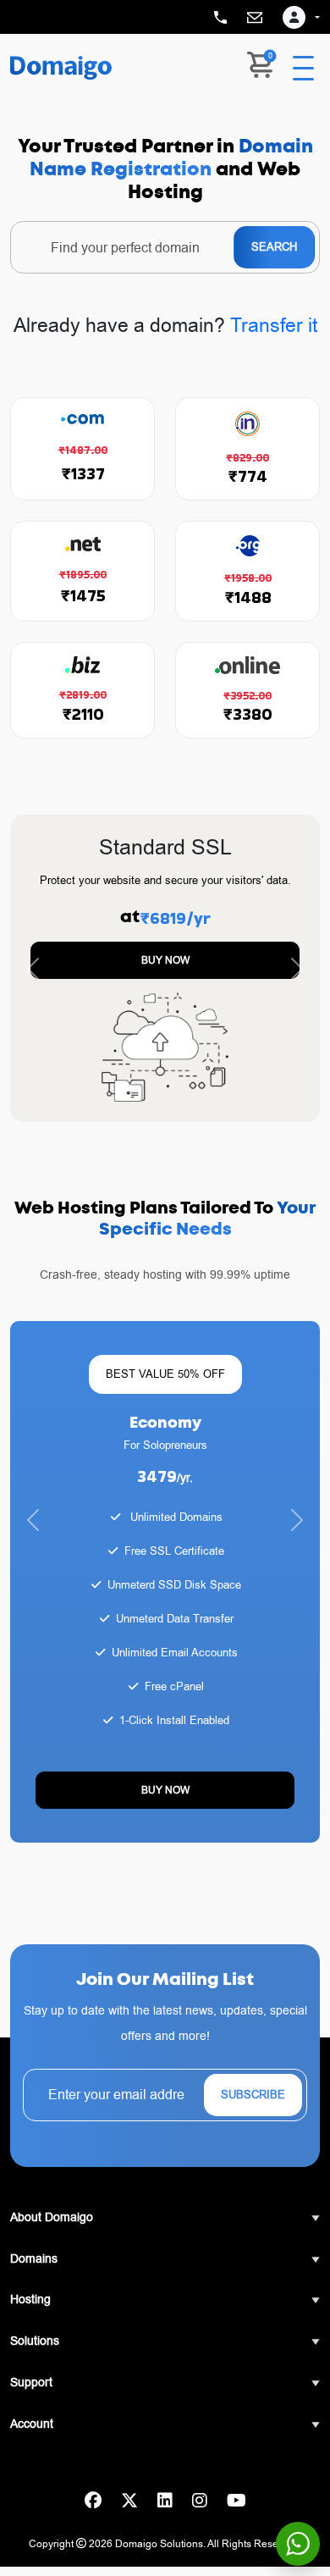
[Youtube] (236, 2501)
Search (274, 246)
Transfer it (274, 325)
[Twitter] (129, 2501)
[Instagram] (200, 2501)
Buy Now (165, 960)
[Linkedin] (165, 2501)
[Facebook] (93, 2501)
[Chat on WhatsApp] (298, 2544)
